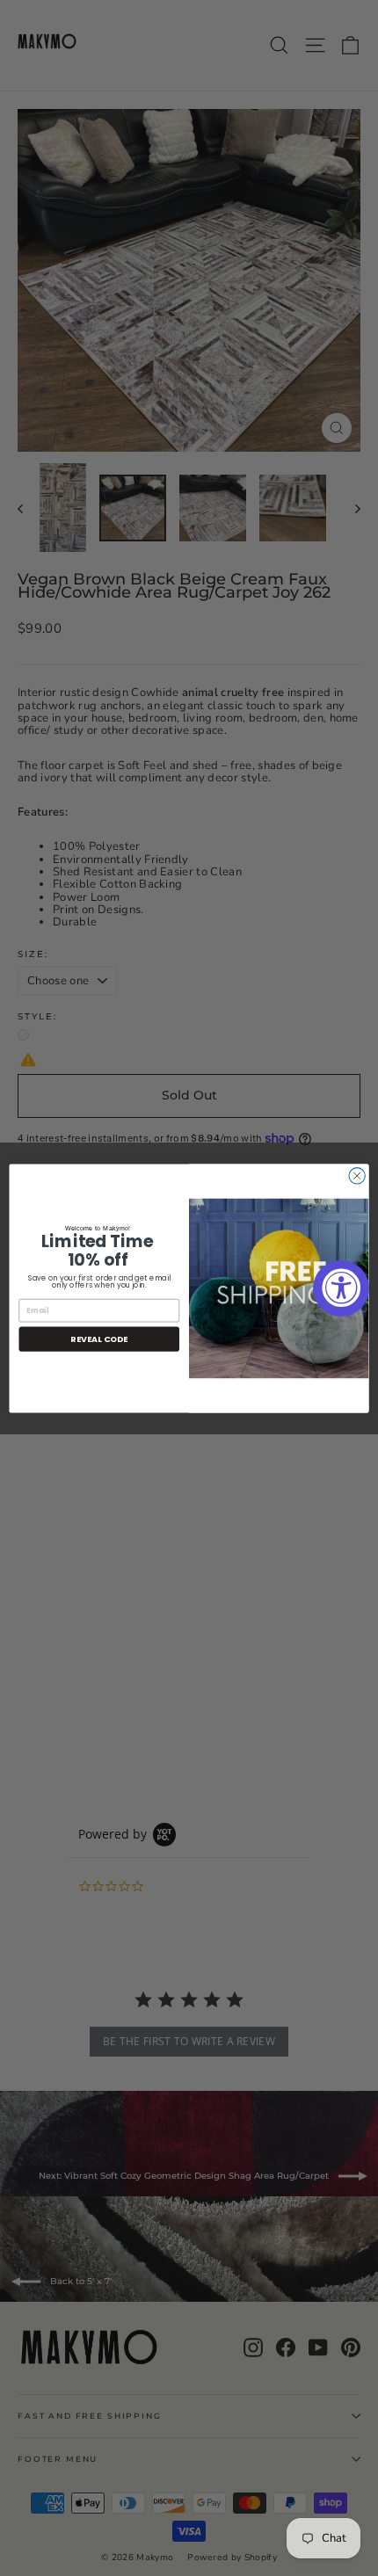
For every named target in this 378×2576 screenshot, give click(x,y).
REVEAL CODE (99, 1338)
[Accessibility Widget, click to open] (341, 1288)
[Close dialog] (357, 1175)
